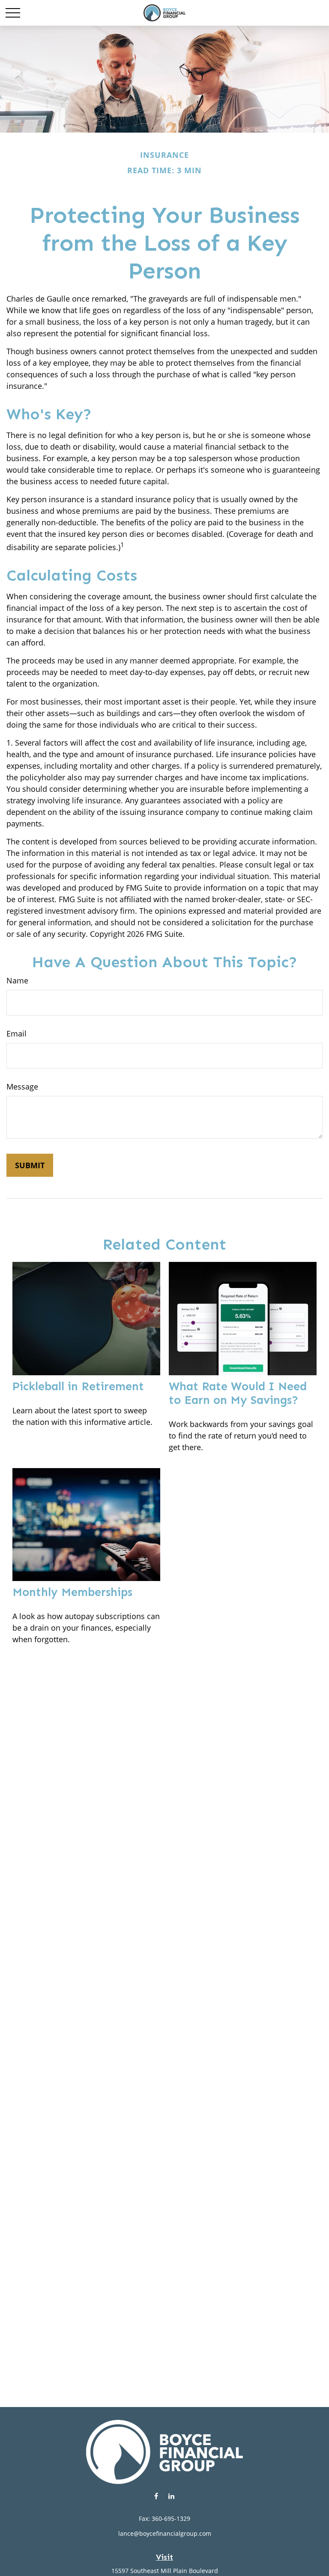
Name (17, 980)
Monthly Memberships (72, 1592)
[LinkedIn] (171, 2496)
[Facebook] (156, 2496)
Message (22, 1087)
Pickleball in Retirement (78, 1386)
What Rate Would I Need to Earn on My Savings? (238, 1393)
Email (16, 1033)
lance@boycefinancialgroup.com (165, 2533)
